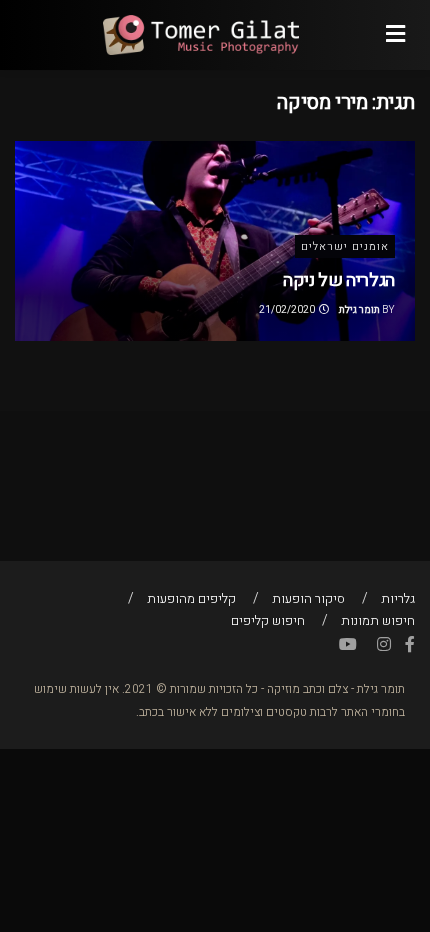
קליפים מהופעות (191, 598)
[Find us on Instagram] (384, 645)
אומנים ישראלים (345, 246)
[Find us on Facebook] (410, 645)
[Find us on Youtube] (348, 645)
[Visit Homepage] (200, 35)
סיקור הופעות (308, 598)
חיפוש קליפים (268, 620)
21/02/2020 (288, 310)
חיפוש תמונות (378, 620)
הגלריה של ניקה (339, 280)
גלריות (398, 598)
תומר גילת (359, 310)
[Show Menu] (395, 35)
